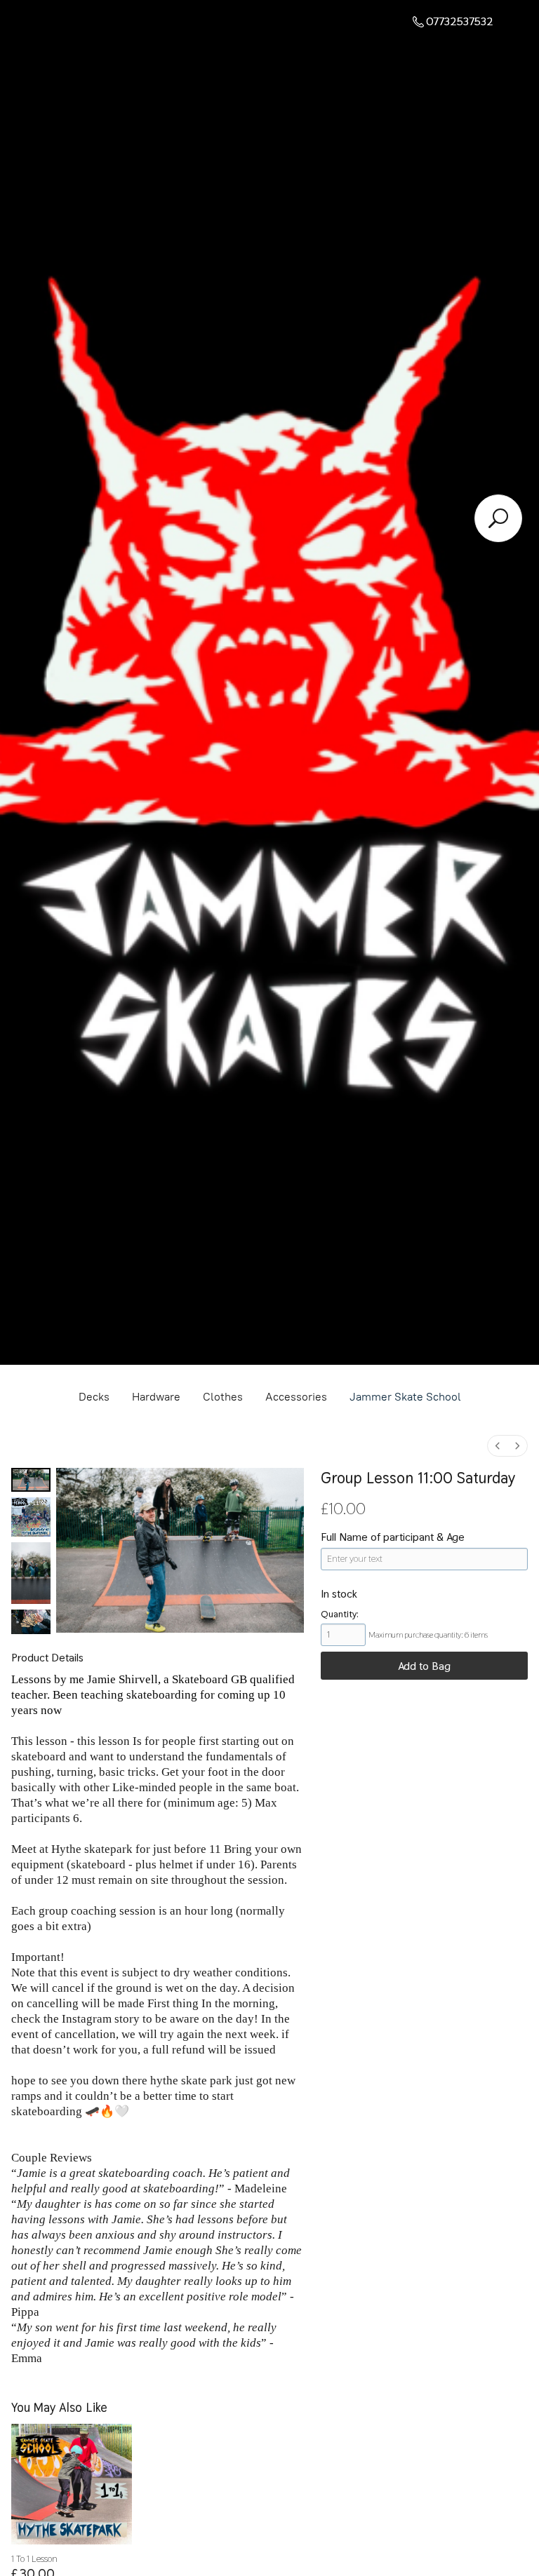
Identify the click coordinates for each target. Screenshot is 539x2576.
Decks (94, 1397)
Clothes (223, 1397)
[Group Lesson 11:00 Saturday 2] (31, 1573)
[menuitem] (498, 1446)
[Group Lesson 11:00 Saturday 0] (31, 1480)
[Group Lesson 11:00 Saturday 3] (31, 1622)
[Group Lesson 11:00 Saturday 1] (31, 1517)
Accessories (296, 1397)
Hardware (156, 1397)
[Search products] (498, 518)
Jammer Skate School (405, 1397)
